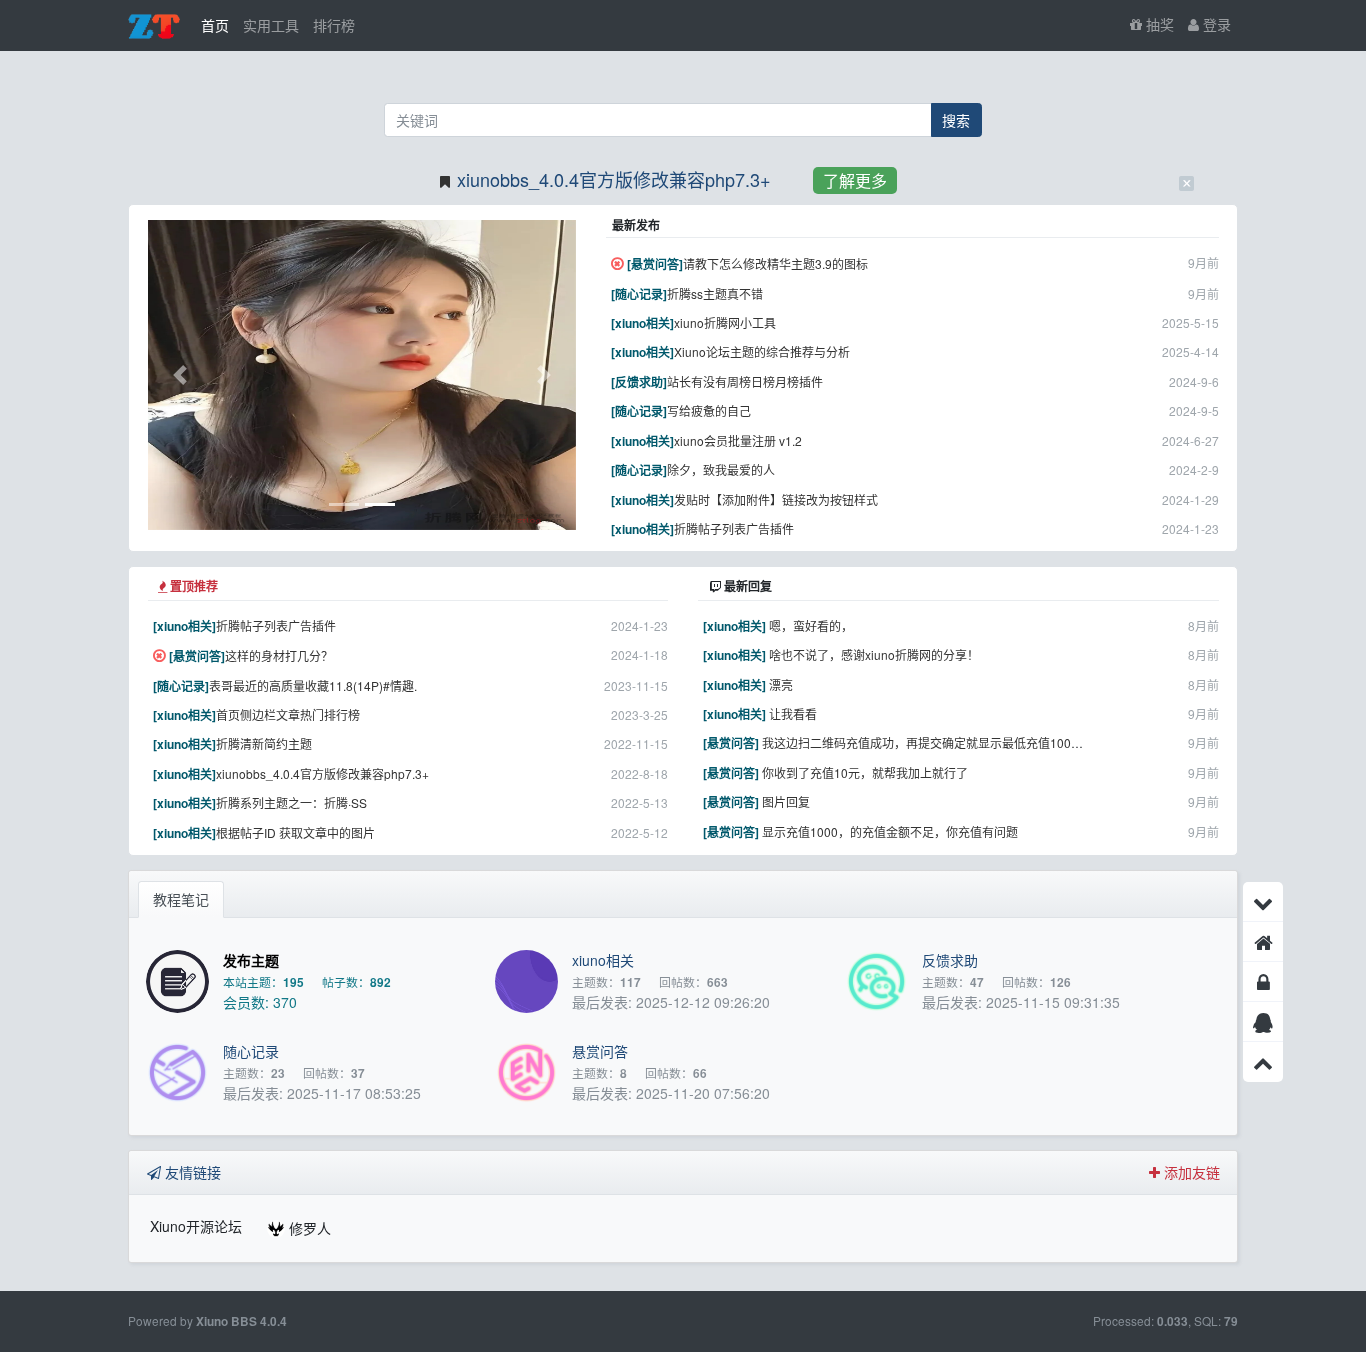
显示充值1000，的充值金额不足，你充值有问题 (890, 831)
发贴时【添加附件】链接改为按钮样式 (776, 499)
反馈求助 (950, 960)
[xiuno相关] (642, 323)
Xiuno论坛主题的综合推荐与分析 (762, 351)
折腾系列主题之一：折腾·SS (291, 802)
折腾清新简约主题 (264, 743)
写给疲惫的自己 (709, 410)
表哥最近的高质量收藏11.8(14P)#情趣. (313, 685)
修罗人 (310, 1228)
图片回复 (786, 801)
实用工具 (271, 25)
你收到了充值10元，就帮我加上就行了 (865, 772)
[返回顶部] (1263, 1062)
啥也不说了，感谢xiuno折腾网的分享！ (874, 654)
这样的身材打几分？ (279, 655)
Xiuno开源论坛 (196, 1226)
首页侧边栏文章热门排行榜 (288, 714)
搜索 (956, 120)
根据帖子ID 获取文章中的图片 (295, 832)
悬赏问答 (600, 1051)
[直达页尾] (1263, 902)
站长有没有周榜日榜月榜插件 (745, 381)
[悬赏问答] (655, 264)
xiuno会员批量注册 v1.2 (738, 440)
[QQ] (1263, 1022)
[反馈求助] (639, 382)
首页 (215, 25)
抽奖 (1158, 24)
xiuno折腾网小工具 (725, 322)
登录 (1215, 24)
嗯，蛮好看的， (811, 625)
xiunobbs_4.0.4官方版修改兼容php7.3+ (614, 179)
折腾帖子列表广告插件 (734, 528)
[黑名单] (1263, 982)
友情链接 (191, 1172)
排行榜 (334, 25)
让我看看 (793, 713)
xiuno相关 (603, 960)
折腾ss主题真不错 (715, 293)
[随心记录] (639, 294)
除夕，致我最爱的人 (721, 469)
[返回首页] (1263, 942)
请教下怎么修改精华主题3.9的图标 (775, 263)
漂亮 (781, 684)
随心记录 (251, 1051)
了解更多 (855, 180)
